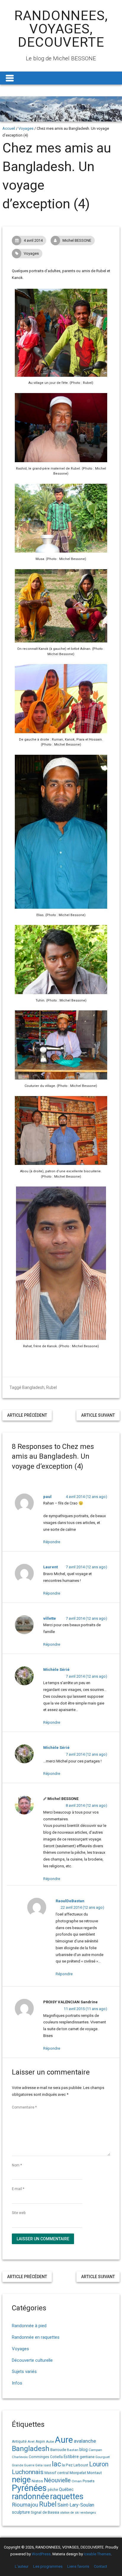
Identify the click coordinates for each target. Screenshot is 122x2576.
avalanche (85, 2441)
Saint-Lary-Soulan (76, 2505)
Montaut (94, 2473)
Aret (31, 2442)
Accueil (9, 128)
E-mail (18, 2189)
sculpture (21, 2512)
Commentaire (24, 2107)
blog (84, 2450)
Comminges (39, 2457)
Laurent (50, 1567)
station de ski (70, 2513)
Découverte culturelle (32, 2360)
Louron (99, 2464)
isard (47, 2465)
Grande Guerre (23, 2465)
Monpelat (78, 2473)
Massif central (57, 2473)
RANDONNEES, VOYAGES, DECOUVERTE (61, 29)
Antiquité (19, 2442)
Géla (39, 2465)
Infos (17, 2383)
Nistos (37, 2481)
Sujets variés (24, 2372)
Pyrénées (29, 2488)
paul (47, 1497)
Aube (50, 2442)
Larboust (81, 2465)
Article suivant (98, 1415)
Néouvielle (57, 2480)
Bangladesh (33, 1387)
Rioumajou (25, 2505)
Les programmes (48, 2566)
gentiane (87, 2457)
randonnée (30, 2497)
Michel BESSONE (77, 240)
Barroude (58, 2450)
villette (50, 1618)
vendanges (88, 2513)
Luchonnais (28, 2472)
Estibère (71, 2457)
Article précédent (27, 1415)
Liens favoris (78, 2566)
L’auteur (22, 2566)
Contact (101, 2566)
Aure (64, 2440)
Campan (95, 2450)
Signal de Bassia (45, 2512)
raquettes (67, 2497)
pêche (53, 2490)
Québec (66, 2489)
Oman (77, 2481)
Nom (17, 2165)
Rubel (52, 1387)
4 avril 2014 (33, 240)
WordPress (41, 2554)
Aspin (40, 2442)
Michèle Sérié (56, 1670)
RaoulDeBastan (70, 1901)
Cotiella (56, 2457)
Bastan (73, 2450)
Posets (89, 2481)
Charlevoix (20, 2457)
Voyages (26, 128)
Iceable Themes (97, 2554)
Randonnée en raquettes (36, 2337)
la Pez (67, 2465)
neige (21, 2480)
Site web (19, 2213)
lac (56, 2464)
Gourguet (102, 2457)
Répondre (52, 1542)
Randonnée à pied (29, 2326)
